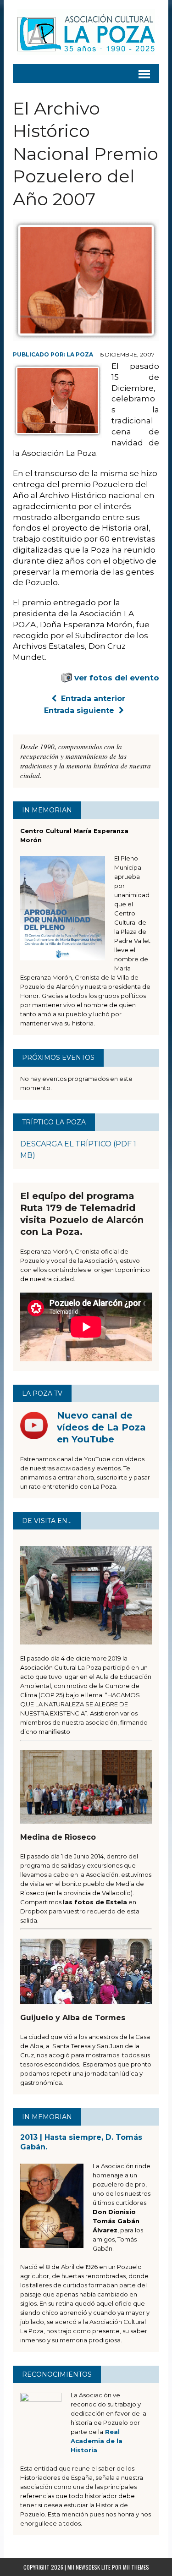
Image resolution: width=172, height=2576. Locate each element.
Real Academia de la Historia (97, 2441)
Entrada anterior (93, 699)
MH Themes (136, 2567)
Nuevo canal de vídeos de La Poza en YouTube (101, 1427)
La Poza (80, 354)
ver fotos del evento (117, 678)
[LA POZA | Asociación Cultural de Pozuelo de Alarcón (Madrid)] (86, 32)
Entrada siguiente (79, 710)
